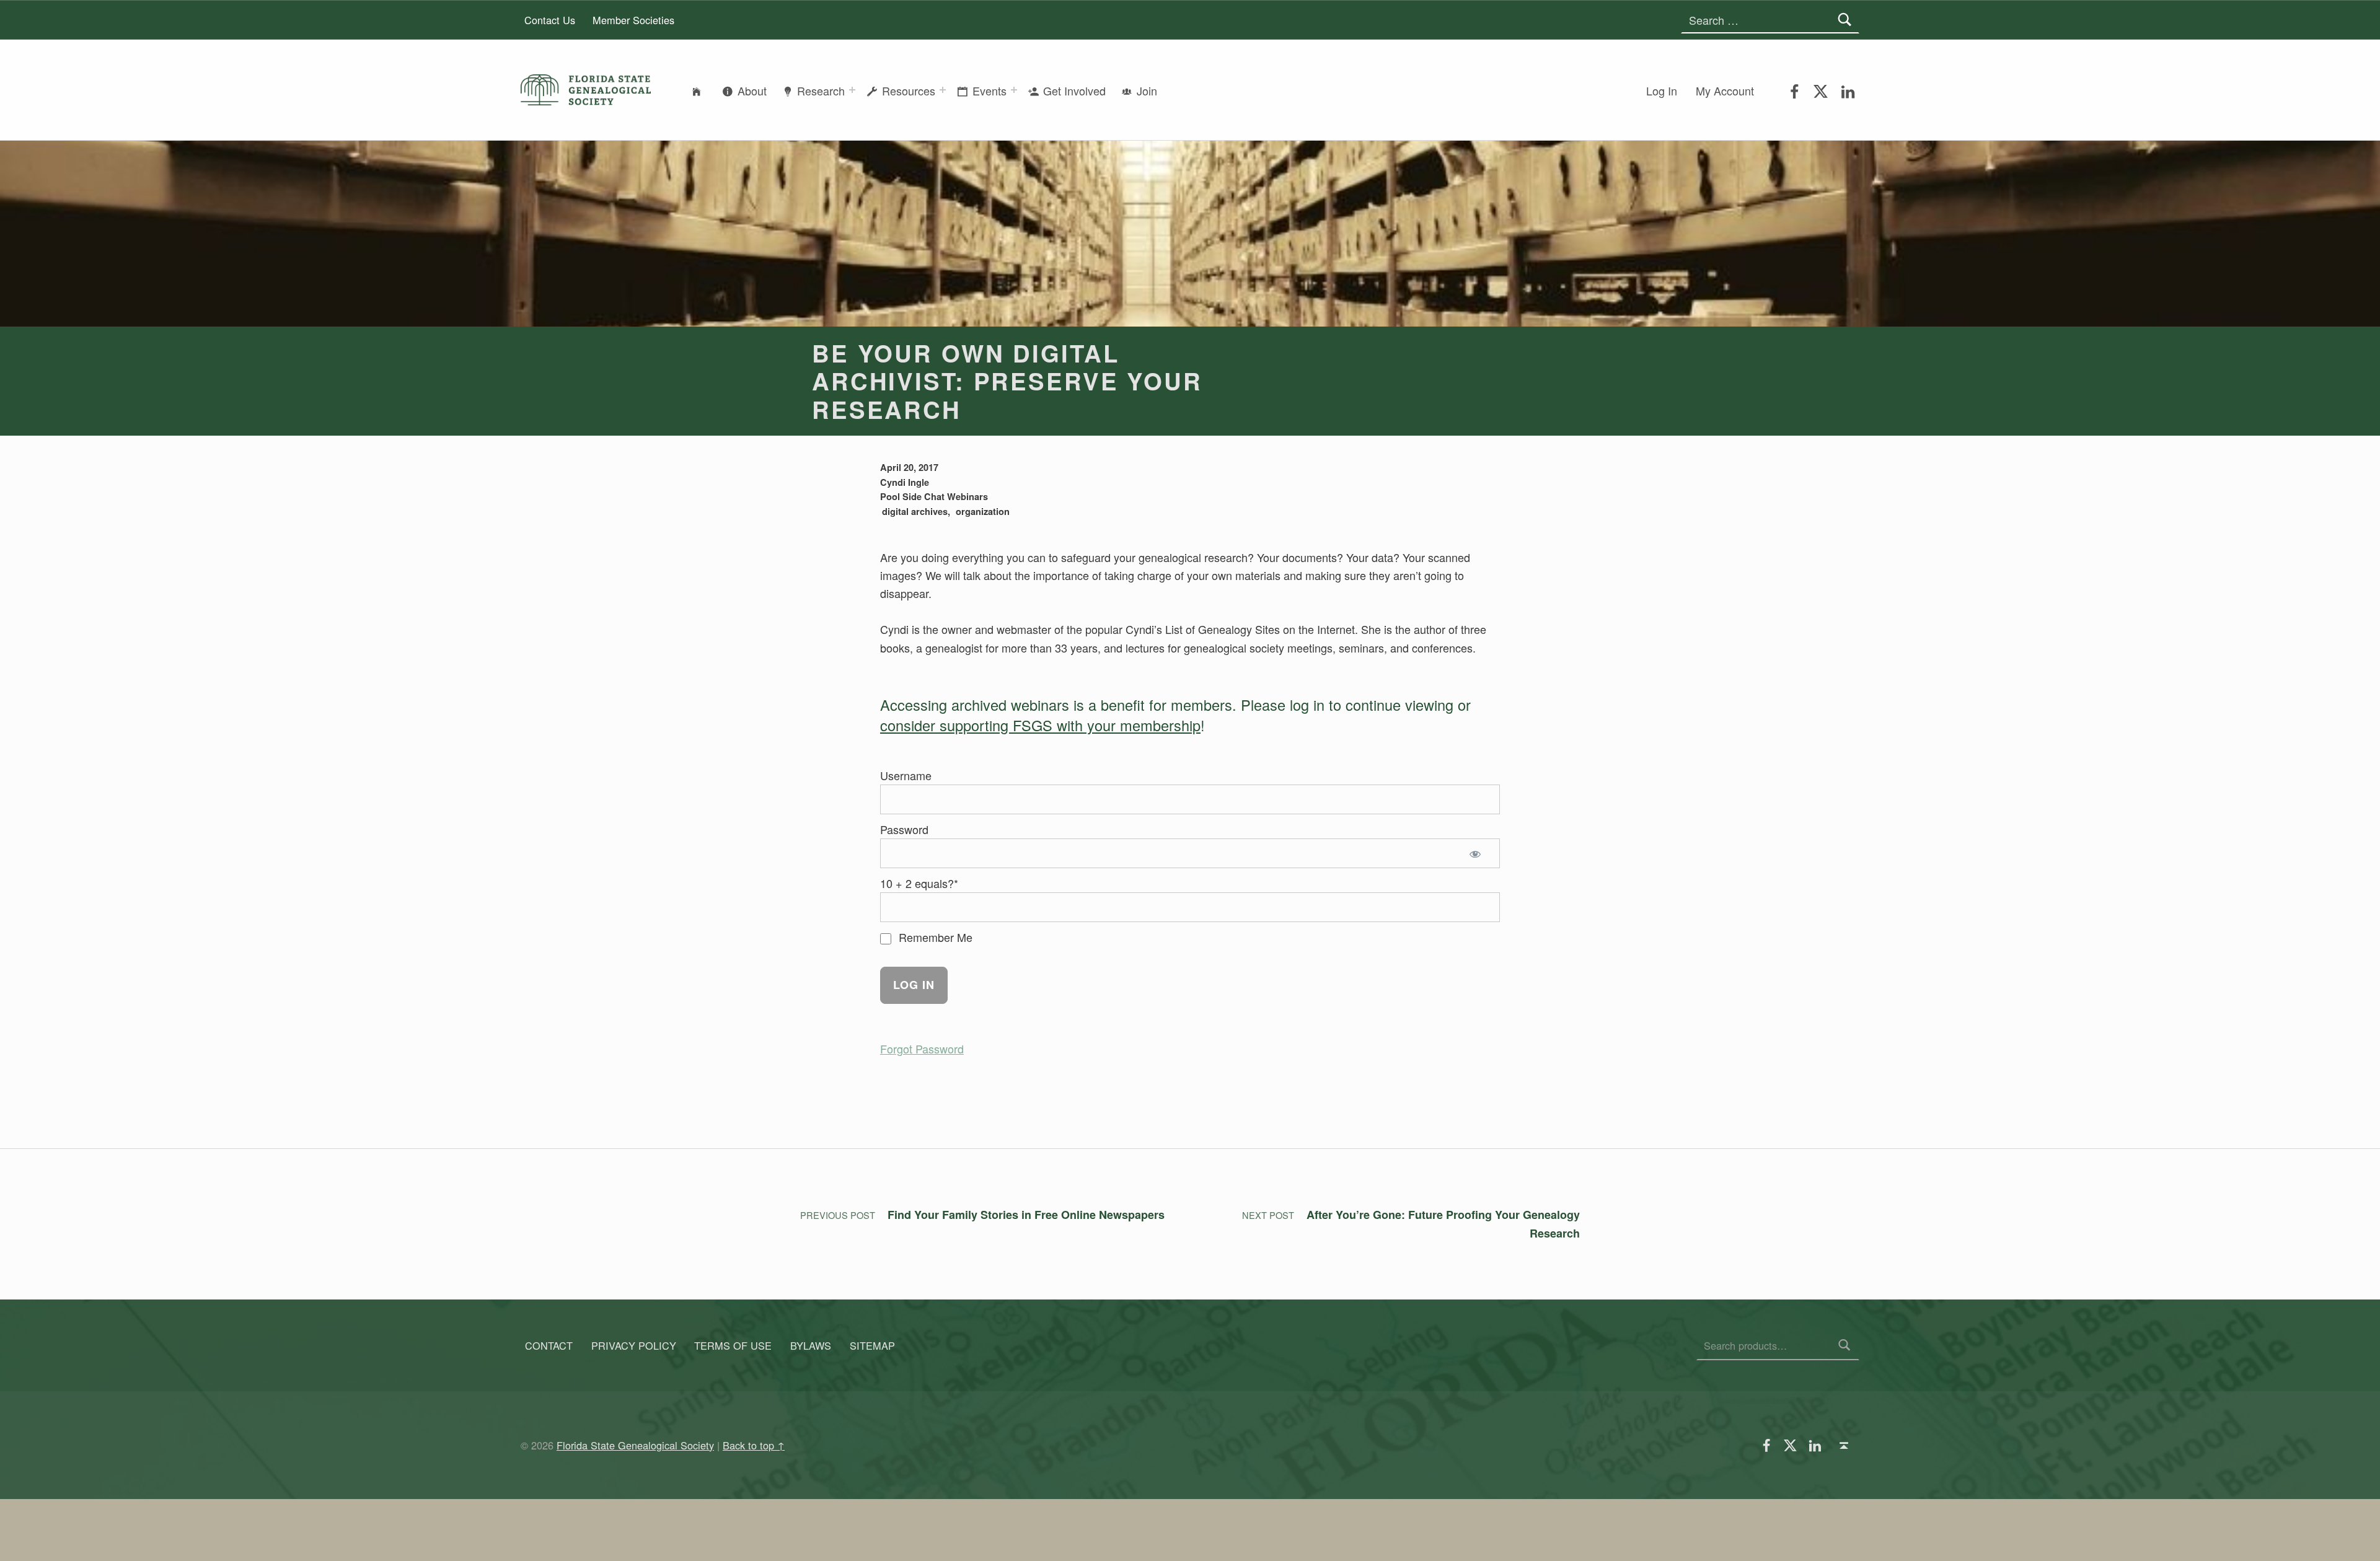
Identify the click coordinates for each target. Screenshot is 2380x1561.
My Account (1725, 90)
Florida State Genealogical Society (635, 1445)
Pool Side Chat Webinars (934, 496)
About (752, 90)
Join (1147, 90)
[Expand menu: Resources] (943, 90)
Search (1845, 1345)
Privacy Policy (634, 1345)
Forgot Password (922, 1049)
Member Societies (633, 20)
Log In (1662, 90)
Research (821, 90)
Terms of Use (733, 1345)
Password (904, 829)
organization (983, 511)
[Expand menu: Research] (852, 90)
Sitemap (872, 1345)
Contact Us (550, 20)
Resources (909, 90)
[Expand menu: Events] (1014, 90)
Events (989, 90)
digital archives (915, 511)
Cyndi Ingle (905, 482)
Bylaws (811, 1345)
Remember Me (934, 937)
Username (906, 775)
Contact (549, 1345)
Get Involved (1074, 90)
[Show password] (1478, 853)
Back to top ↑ (754, 1445)
